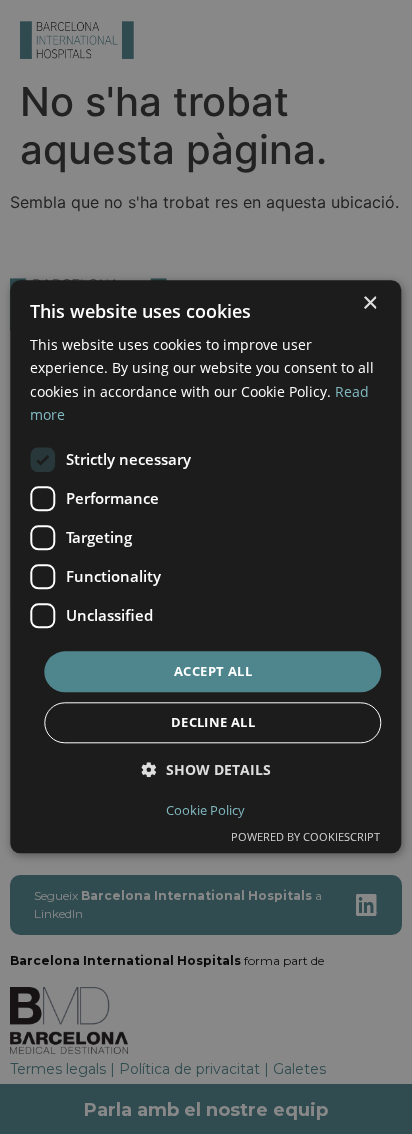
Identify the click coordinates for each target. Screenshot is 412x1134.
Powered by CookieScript (305, 837)
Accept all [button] (213, 671)
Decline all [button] (213, 723)
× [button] (369, 303)
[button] (206, 770)
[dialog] (205, 566)
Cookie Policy (205, 811)
